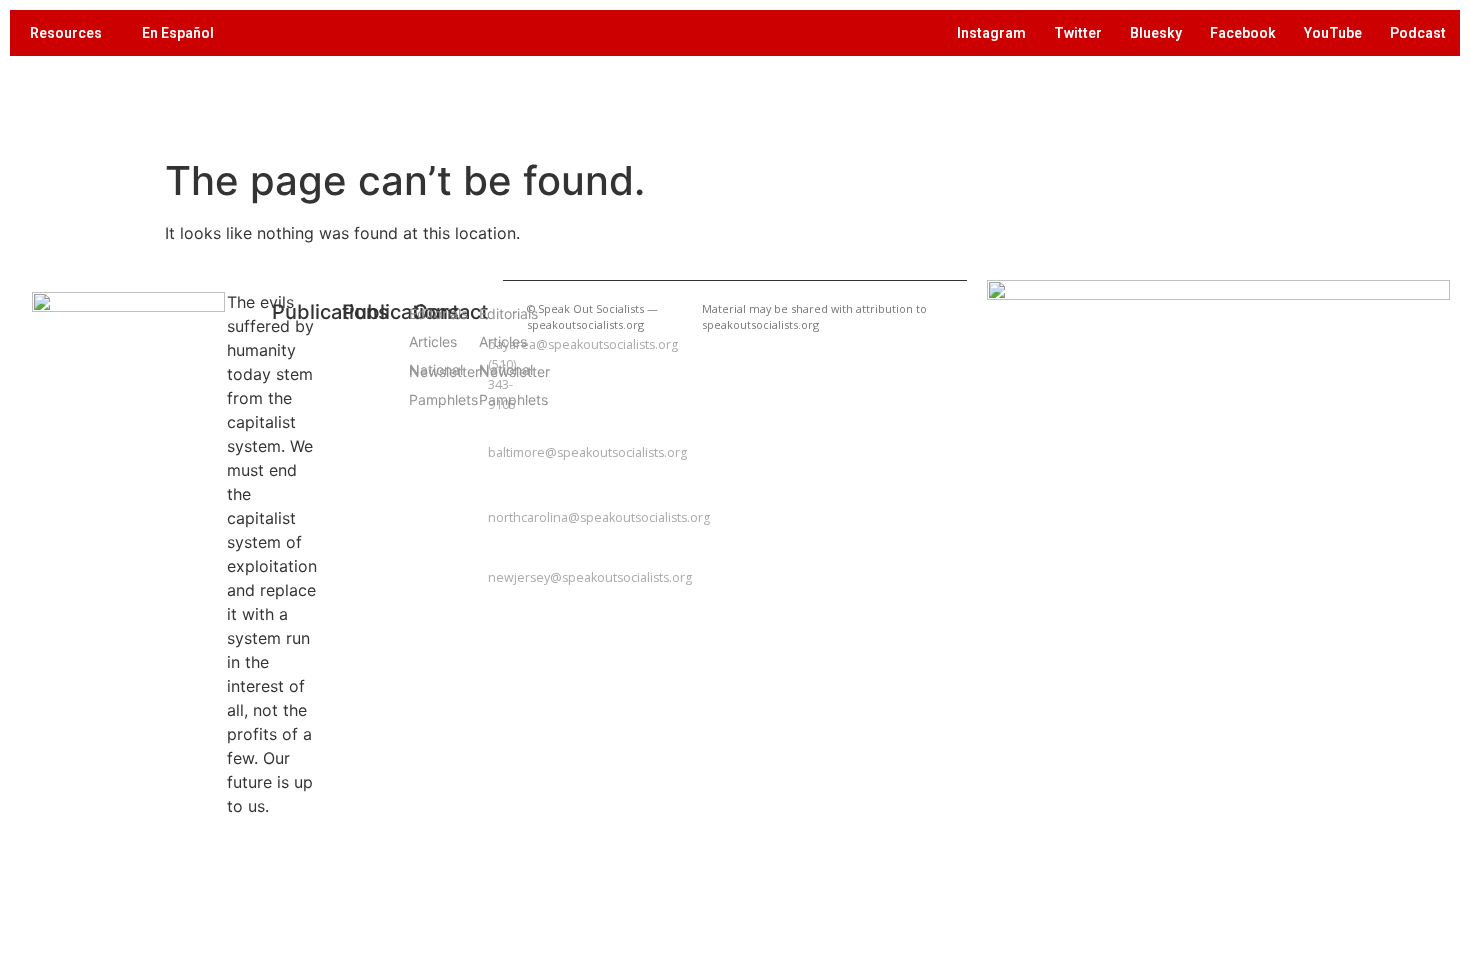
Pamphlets (419, 399)
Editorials (419, 313)
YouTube (1333, 33)
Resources (66, 33)
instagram (991, 33)
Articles (419, 341)
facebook (1243, 33)
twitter (1078, 33)
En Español (178, 33)
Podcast (1418, 33)
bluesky (1156, 33)
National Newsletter (419, 370)
